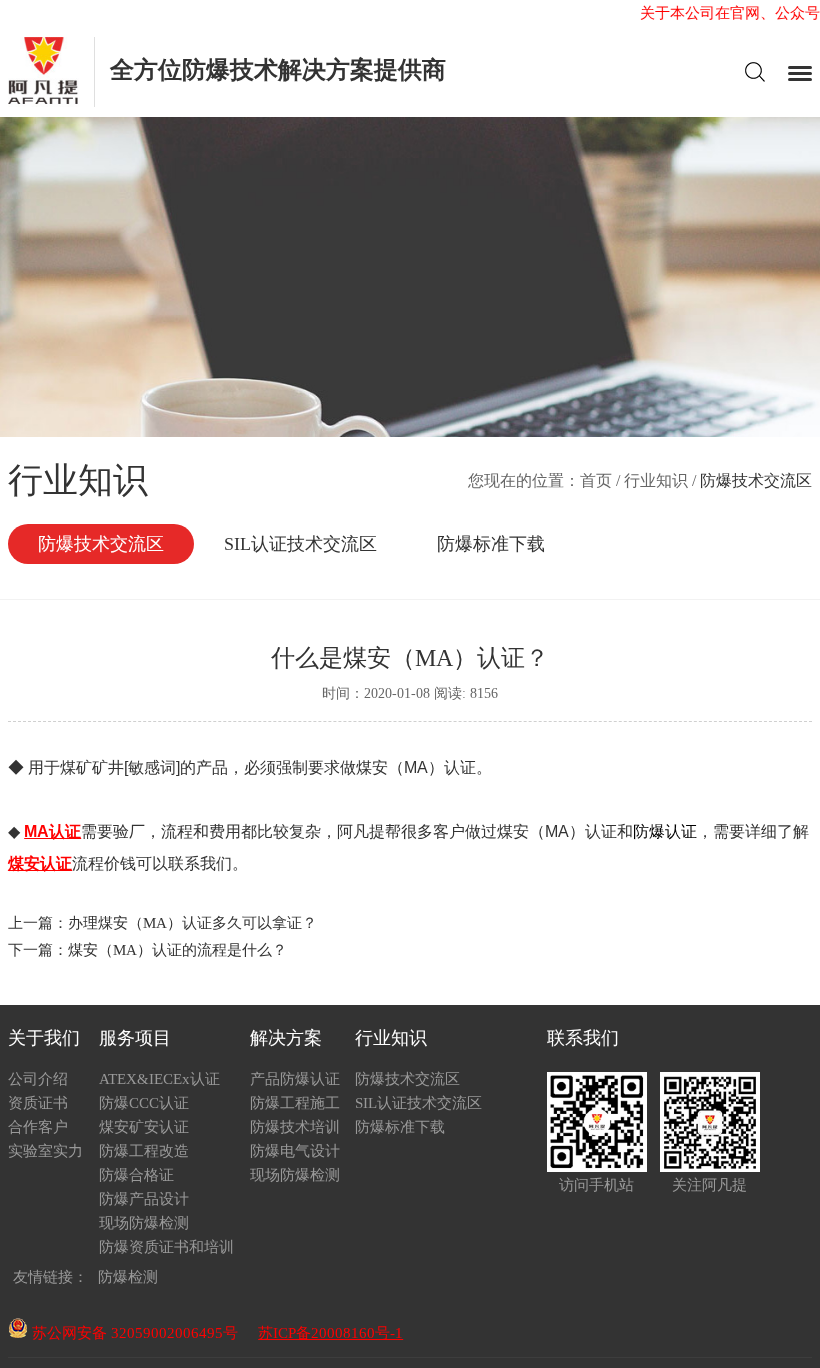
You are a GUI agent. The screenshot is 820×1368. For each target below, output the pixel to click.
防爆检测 (128, 1277)
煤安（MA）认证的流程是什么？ (177, 950)
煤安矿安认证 (144, 1127)
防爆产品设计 (144, 1199)
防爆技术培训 (295, 1127)
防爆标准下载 (491, 544)
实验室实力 (45, 1151)
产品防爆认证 (295, 1079)
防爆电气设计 (295, 1151)
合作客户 (38, 1127)
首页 (596, 480)
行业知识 (656, 480)
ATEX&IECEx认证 (159, 1079)
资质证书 (38, 1103)
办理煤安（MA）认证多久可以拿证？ (192, 923)
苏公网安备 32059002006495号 (133, 1333)
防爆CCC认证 (144, 1103)
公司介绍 (38, 1079)
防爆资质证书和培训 (166, 1247)
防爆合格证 (136, 1175)
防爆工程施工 (295, 1103)
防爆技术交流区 (101, 544)
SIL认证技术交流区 (300, 544)
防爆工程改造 (144, 1151)
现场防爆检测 (144, 1223)
